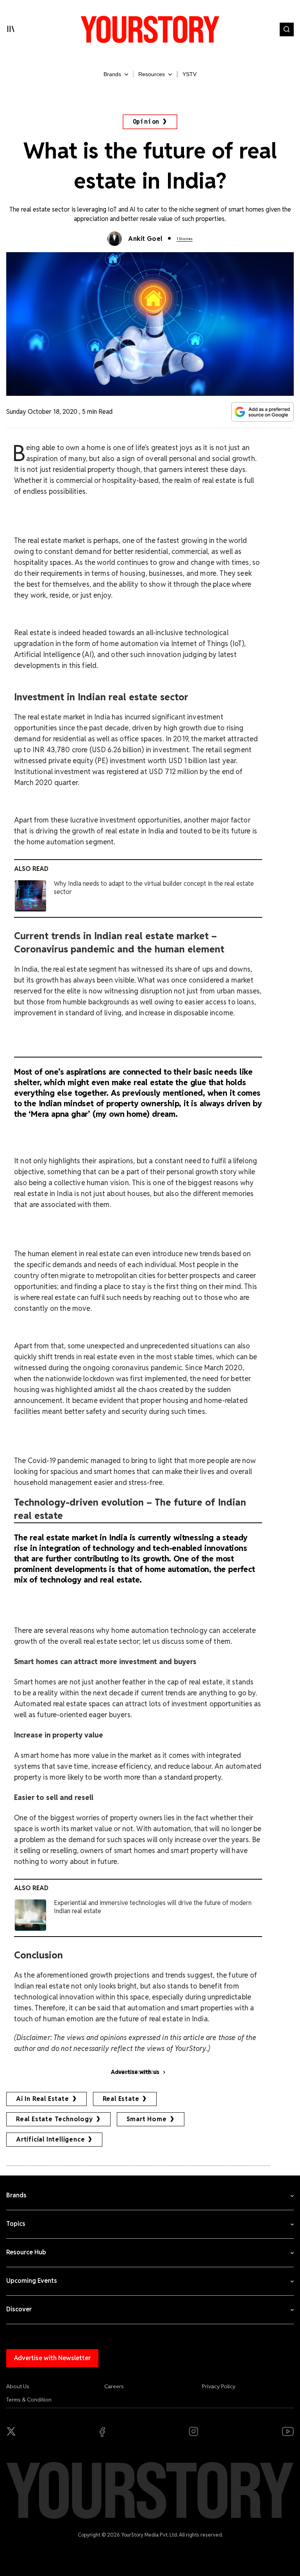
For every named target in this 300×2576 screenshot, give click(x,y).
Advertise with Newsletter (52, 2358)
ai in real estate (43, 2099)
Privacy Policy (219, 2386)
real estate (121, 2099)
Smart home (147, 2119)
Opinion (146, 122)
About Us (18, 2386)
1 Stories (185, 239)
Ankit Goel (145, 239)
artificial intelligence (50, 2139)
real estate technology (54, 2119)
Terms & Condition (29, 2400)
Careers (114, 2386)
